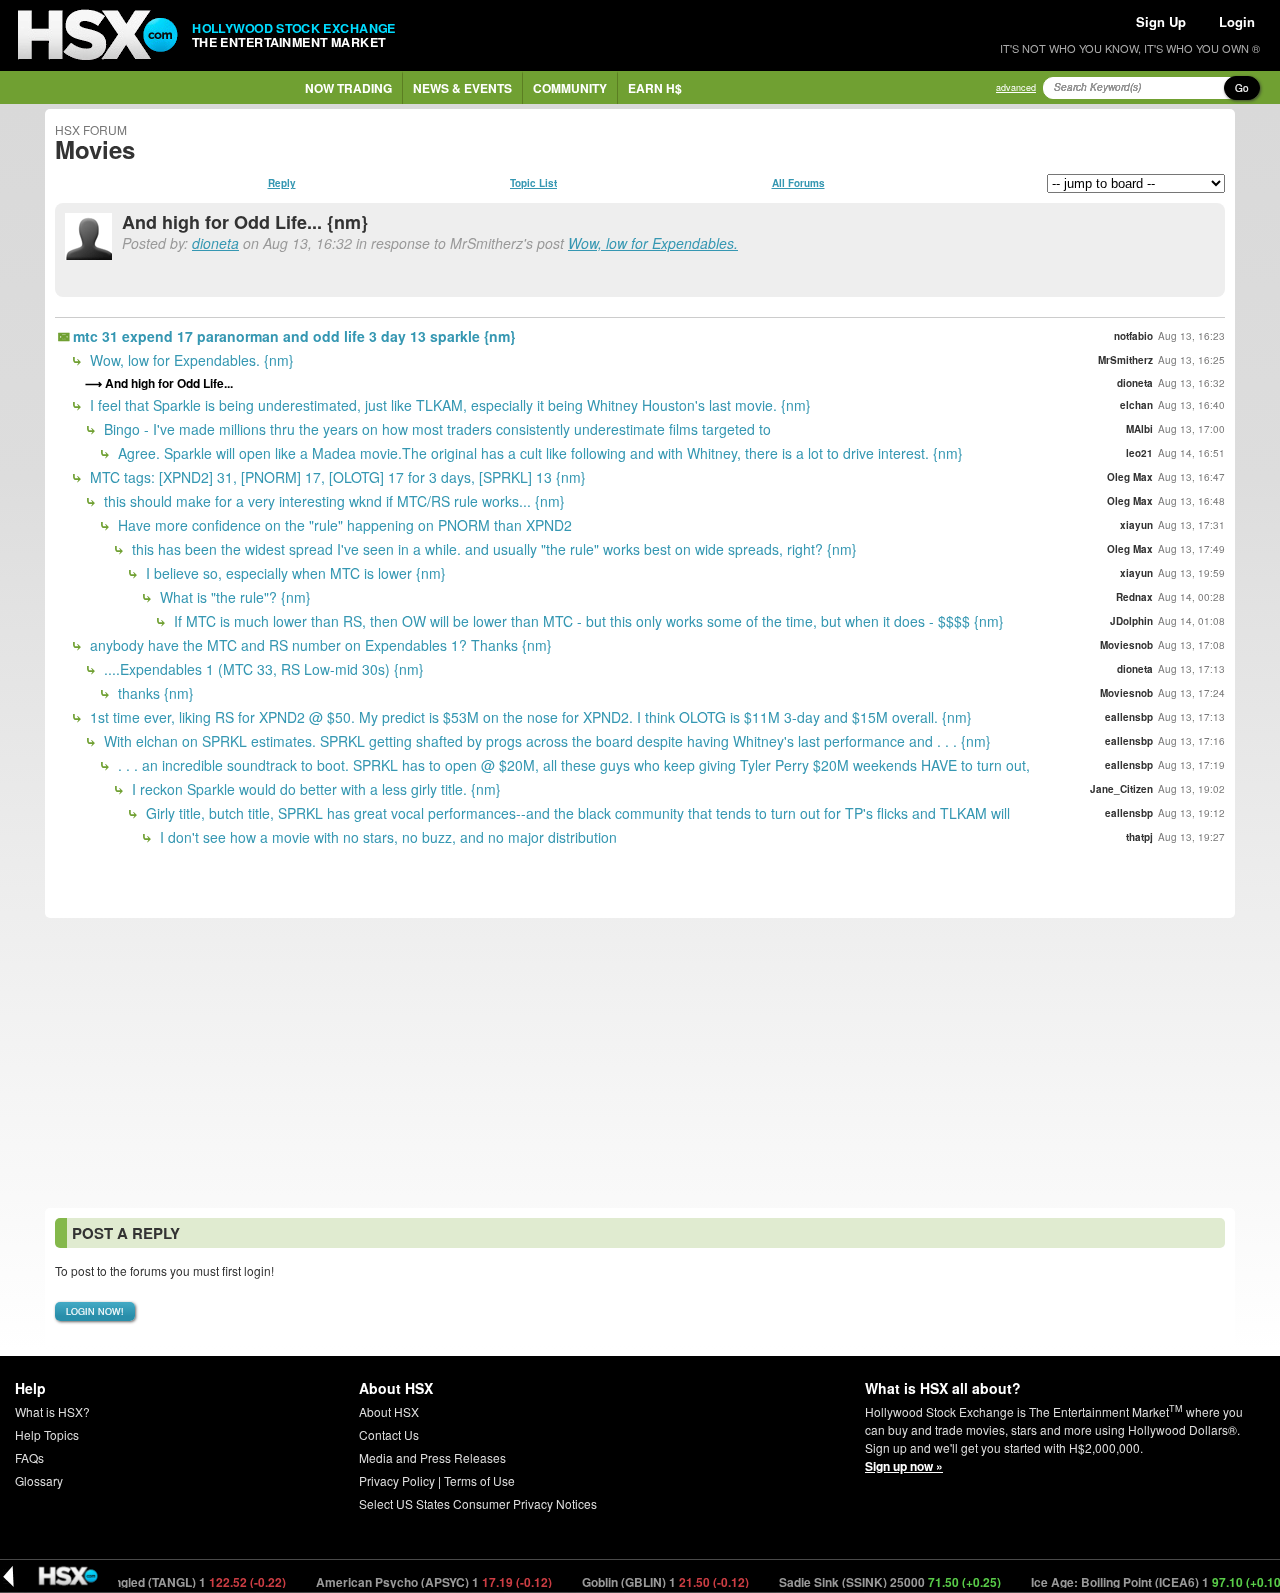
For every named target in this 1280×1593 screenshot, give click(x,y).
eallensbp (1129, 717)
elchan (1136, 405)
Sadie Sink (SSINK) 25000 (867, 1582)
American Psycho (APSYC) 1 (411, 1582)
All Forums (798, 183)
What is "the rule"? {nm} (233, 597)
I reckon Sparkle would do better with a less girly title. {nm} (314, 789)
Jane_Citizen (1121, 789)
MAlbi (1139, 429)
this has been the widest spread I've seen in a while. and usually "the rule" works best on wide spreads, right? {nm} (492, 549)
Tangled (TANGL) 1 (171, 1582)
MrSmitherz (1125, 360)
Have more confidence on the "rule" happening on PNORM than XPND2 (343, 525)
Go (1242, 88)
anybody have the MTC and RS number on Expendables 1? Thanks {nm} (319, 645)
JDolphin (1131, 621)
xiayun (1136, 525)
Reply (282, 183)
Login (1237, 21)
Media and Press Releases (432, 1457)
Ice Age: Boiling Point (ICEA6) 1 (1135, 1582)
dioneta (215, 243)
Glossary (39, 1480)
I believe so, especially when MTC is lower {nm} (294, 573)
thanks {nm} (154, 693)
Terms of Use (479, 1480)
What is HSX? (52, 1411)
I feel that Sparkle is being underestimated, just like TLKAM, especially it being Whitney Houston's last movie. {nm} (448, 405)
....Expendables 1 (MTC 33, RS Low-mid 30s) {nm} (262, 669)
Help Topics (47, 1434)
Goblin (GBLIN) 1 (643, 1582)
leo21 (1139, 453)
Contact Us (389, 1434)
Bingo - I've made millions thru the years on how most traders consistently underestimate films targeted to (435, 429)
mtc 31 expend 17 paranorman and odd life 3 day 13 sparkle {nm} (294, 336)
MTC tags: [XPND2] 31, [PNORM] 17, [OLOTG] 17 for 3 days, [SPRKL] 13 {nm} (336, 477)
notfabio (1133, 336)
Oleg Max (1130, 477)
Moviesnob (1126, 645)
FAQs (29, 1457)
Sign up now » (904, 1466)
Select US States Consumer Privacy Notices (478, 1503)
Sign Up (1161, 21)
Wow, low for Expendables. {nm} (190, 360)
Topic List (533, 183)
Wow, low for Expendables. (653, 243)
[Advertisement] (640, 1063)
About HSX (389, 1411)
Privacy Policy (397, 1480)
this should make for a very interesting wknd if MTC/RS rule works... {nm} (332, 501)
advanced (1016, 87)
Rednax (1134, 597)
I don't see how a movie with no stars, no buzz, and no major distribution (386, 837)
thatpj (1139, 837)
